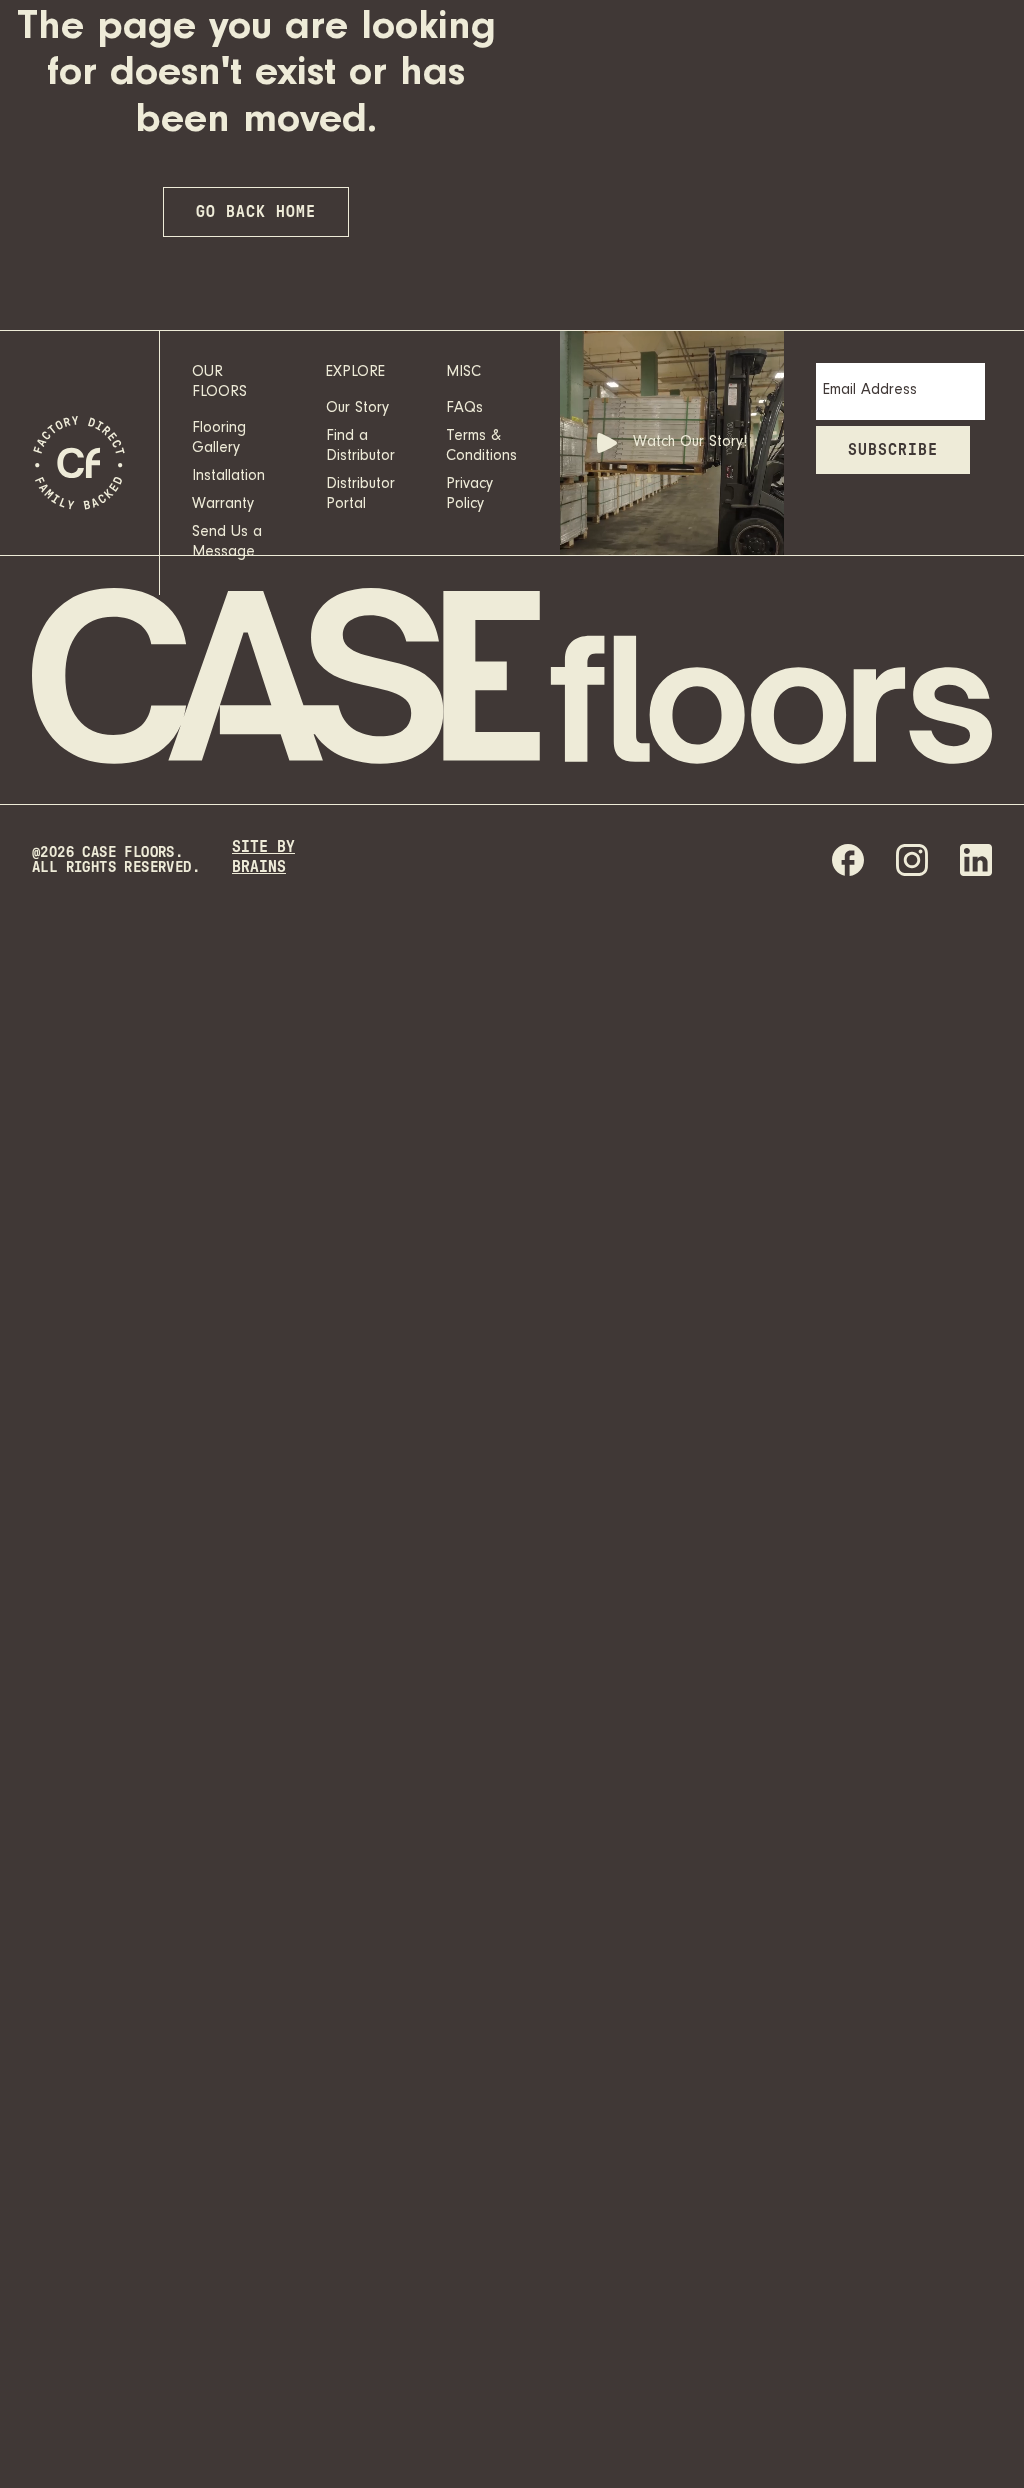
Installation (228, 477)
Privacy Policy (469, 495)
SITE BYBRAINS (263, 857)
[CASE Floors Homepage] (80, 463)
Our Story (357, 409)
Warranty (223, 505)
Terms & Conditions (481, 447)
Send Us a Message (227, 543)
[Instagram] (912, 860)
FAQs (464, 409)
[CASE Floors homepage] (512, 679)
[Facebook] (848, 860)
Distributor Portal (360, 495)
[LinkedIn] (976, 860)
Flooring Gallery (219, 439)
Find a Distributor (360, 447)
